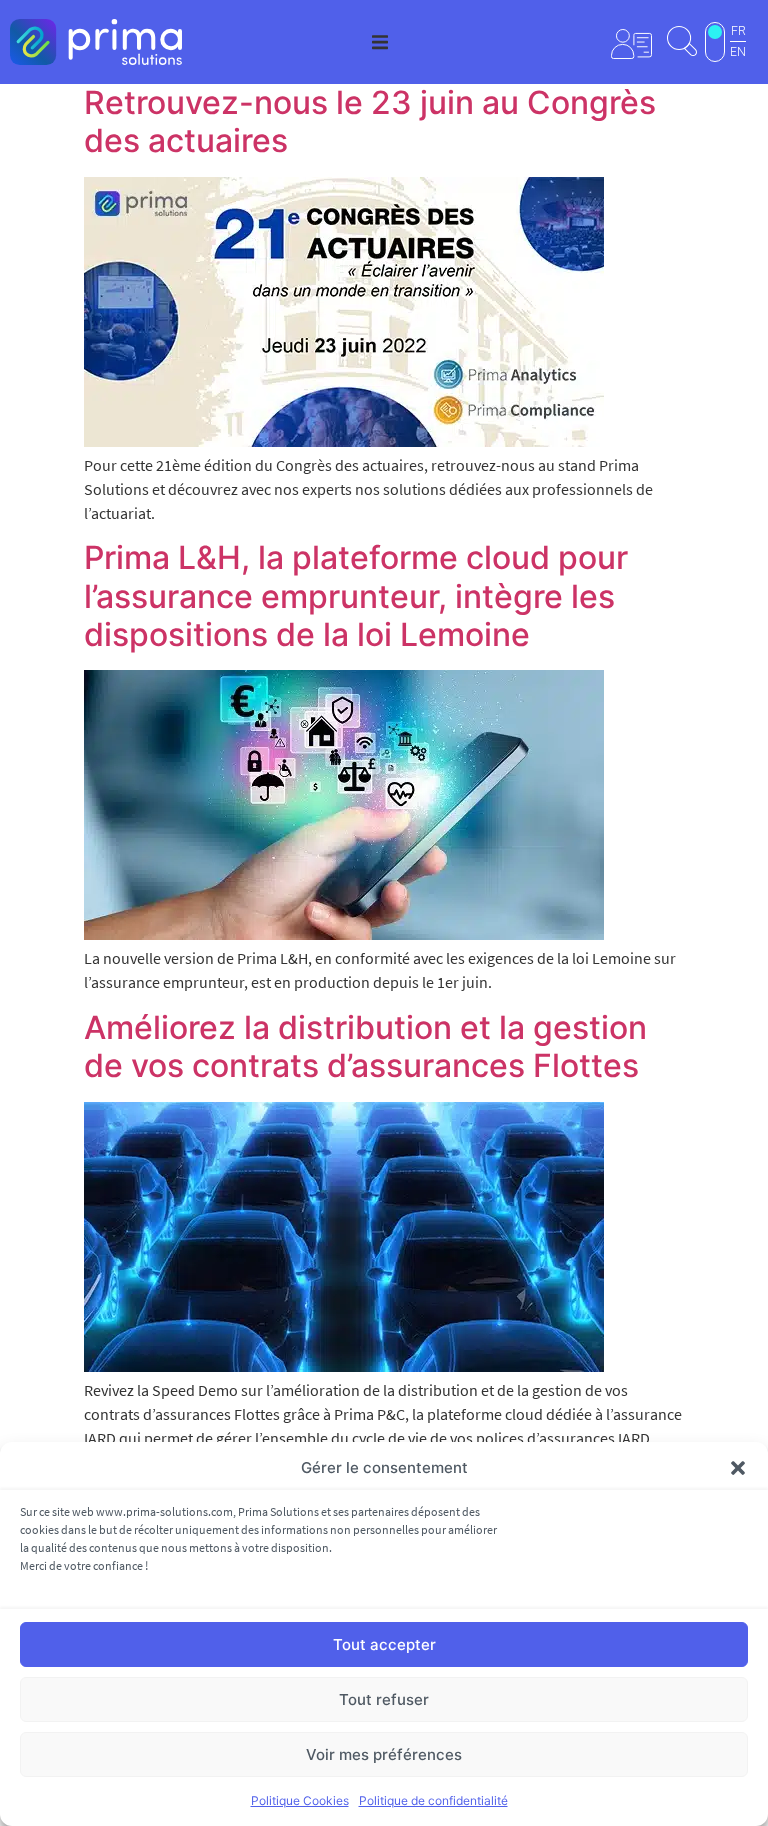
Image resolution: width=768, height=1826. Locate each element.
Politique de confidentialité (433, 1800)
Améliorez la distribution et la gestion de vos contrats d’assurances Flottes (365, 1046)
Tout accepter (384, 1644)
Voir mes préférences (384, 1754)
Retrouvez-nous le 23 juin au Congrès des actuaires (370, 121)
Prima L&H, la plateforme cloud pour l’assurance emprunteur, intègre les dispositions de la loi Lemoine (356, 596)
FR (738, 31)
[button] (738, 1468)
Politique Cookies (300, 1800)
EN (738, 52)
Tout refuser (384, 1699)
